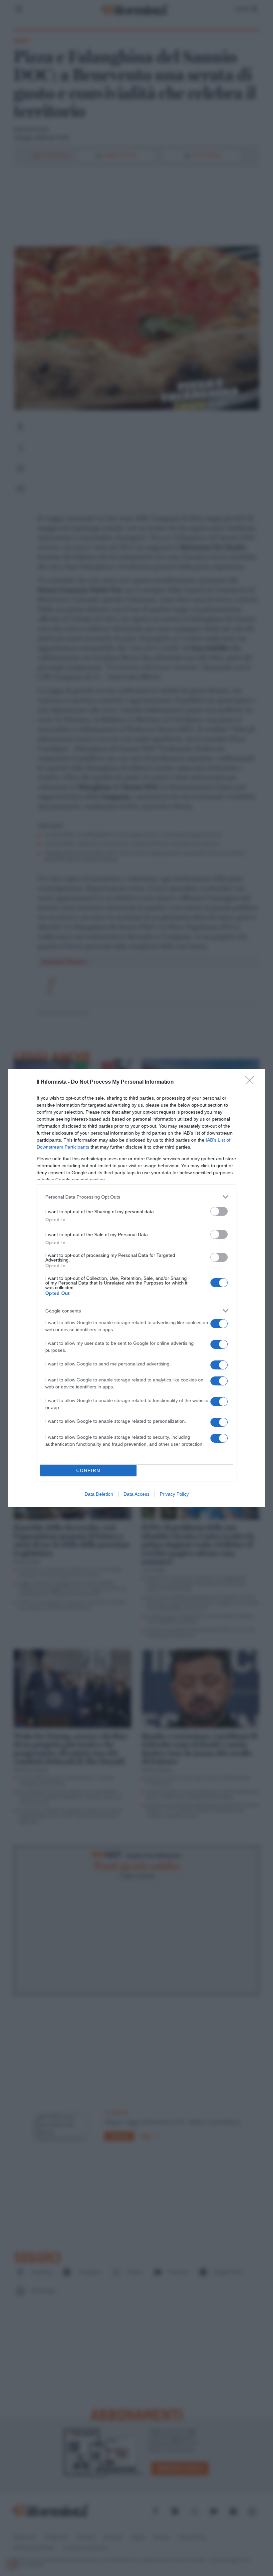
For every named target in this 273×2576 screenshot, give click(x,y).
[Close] (252, 1082)
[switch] (219, 1211)
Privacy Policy (174, 1494)
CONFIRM (89, 1471)
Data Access (136, 1494)
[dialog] (136, 1288)
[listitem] (136, 1197)
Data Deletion (99, 1494)
